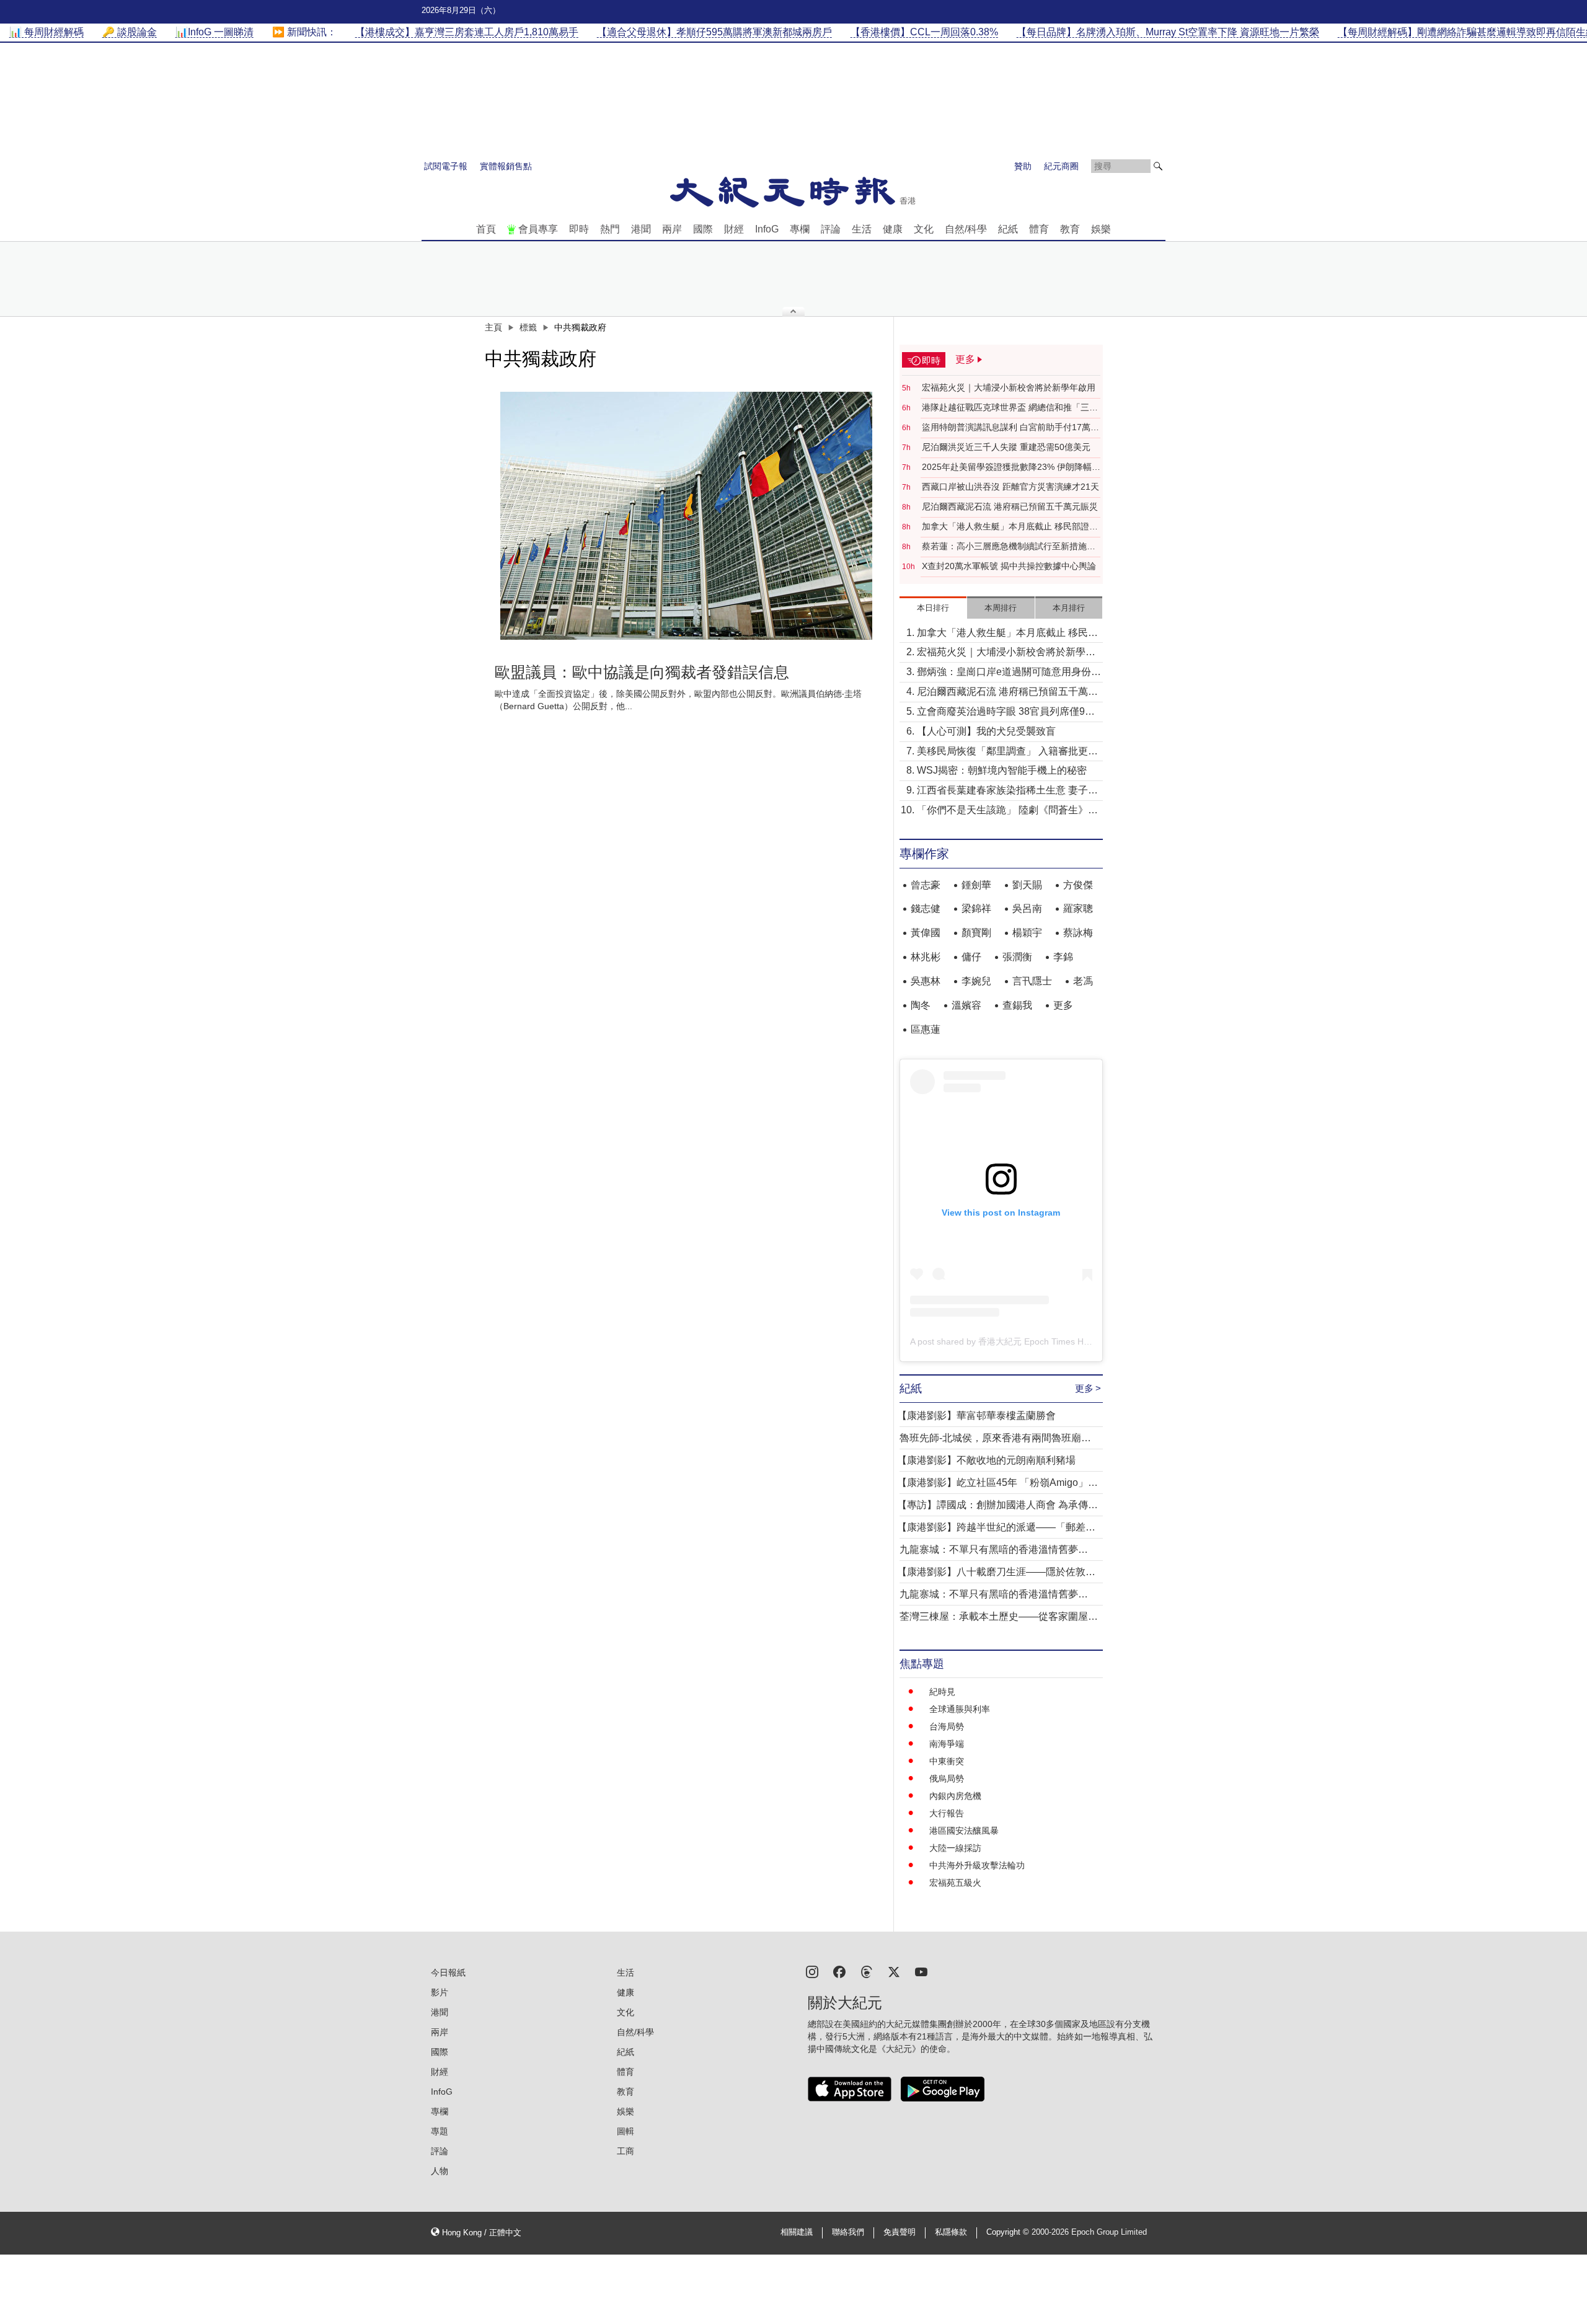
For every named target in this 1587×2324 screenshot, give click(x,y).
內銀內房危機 (955, 1796)
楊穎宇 (1027, 933)
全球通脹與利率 (960, 1709)
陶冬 (921, 1005)
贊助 (1023, 166)
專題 (440, 2131)
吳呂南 (1027, 908)
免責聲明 (900, 2232)
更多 (1063, 1005)
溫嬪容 (966, 1005)
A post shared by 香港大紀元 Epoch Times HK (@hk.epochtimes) (1037, 1341)
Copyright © (1009, 2232)
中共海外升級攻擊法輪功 (977, 1865)
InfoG (767, 229)
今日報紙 (448, 1973)
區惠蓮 (926, 1029)
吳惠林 (926, 981)
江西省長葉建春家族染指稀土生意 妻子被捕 (1007, 791)
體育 (1039, 229)
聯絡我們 (848, 2232)
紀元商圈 (1061, 166)
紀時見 (942, 1692)
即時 (579, 229)
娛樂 (1101, 229)
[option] (686, 516)
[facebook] (839, 1971)
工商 (626, 2151)
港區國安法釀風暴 (964, 1831)
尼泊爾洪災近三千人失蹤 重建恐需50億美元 (1006, 447)
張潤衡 (1017, 957)
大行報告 (947, 1813)
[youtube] (921, 1971)
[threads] (867, 1971)
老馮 (1083, 981)
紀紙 (1008, 229)
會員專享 (538, 229)
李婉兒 (976, 981)
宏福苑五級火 (955, 1883)
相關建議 (797, 2232)
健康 (893, 229)
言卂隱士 (1032, 981)
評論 (831, 229)
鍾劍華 (976, 885)
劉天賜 (1027, 885)
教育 (1070, 229)
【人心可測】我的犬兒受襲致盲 (986, 731)
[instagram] (812, 1971)
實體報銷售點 (506, 166)
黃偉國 (926, 933)
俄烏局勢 (947, 1778)
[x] (894, 1971)
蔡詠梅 (1078, 933)
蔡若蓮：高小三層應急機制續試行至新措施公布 (1009, 547)
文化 (924, 229)
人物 (440, 2171)
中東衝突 (947, 1761)
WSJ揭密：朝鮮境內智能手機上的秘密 (1002, 770)
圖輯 (626, 2131)
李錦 (1063, 957)
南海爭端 (947, 1744)
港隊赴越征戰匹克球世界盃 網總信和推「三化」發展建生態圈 (1006, 408)
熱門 (610, 229)
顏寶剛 (976, 933)
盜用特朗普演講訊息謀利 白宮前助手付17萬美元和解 (1010, 428)
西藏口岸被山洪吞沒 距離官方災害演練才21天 (1010, 487)
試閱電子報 (446, 166)
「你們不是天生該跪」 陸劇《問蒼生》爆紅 (1007, 811)
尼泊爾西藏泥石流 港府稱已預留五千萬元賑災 (1010, 506)
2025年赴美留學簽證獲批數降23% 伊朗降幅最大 (1011, 467)
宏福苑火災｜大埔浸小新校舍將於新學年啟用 (1009, 387)
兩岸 (672, 229)
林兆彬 (926, 957)
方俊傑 (1078, 885)
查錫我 (1017, 1005)
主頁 (493, 327)
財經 (734, 229)
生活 (862, 229)
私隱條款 (951, 2232)
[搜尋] (1158, 166)
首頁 (486, 229)
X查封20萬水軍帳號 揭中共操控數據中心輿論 (1009, 566)
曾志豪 (926, 885)
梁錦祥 (976, 908)
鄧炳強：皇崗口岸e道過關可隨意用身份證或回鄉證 (1009, 673)
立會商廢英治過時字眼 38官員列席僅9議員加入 (1006, 713)
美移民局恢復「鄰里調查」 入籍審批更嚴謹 (1007, 752)
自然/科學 (966, 229)
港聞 (641, 229)
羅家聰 (1078, 908)
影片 (440, 1992)
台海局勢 (947, 1726)
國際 (703, 229)
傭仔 (971, 957)
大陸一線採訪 (955, 1848)
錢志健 (926, 908)
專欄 (800, 229)
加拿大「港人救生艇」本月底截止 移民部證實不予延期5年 (1010, 527)
